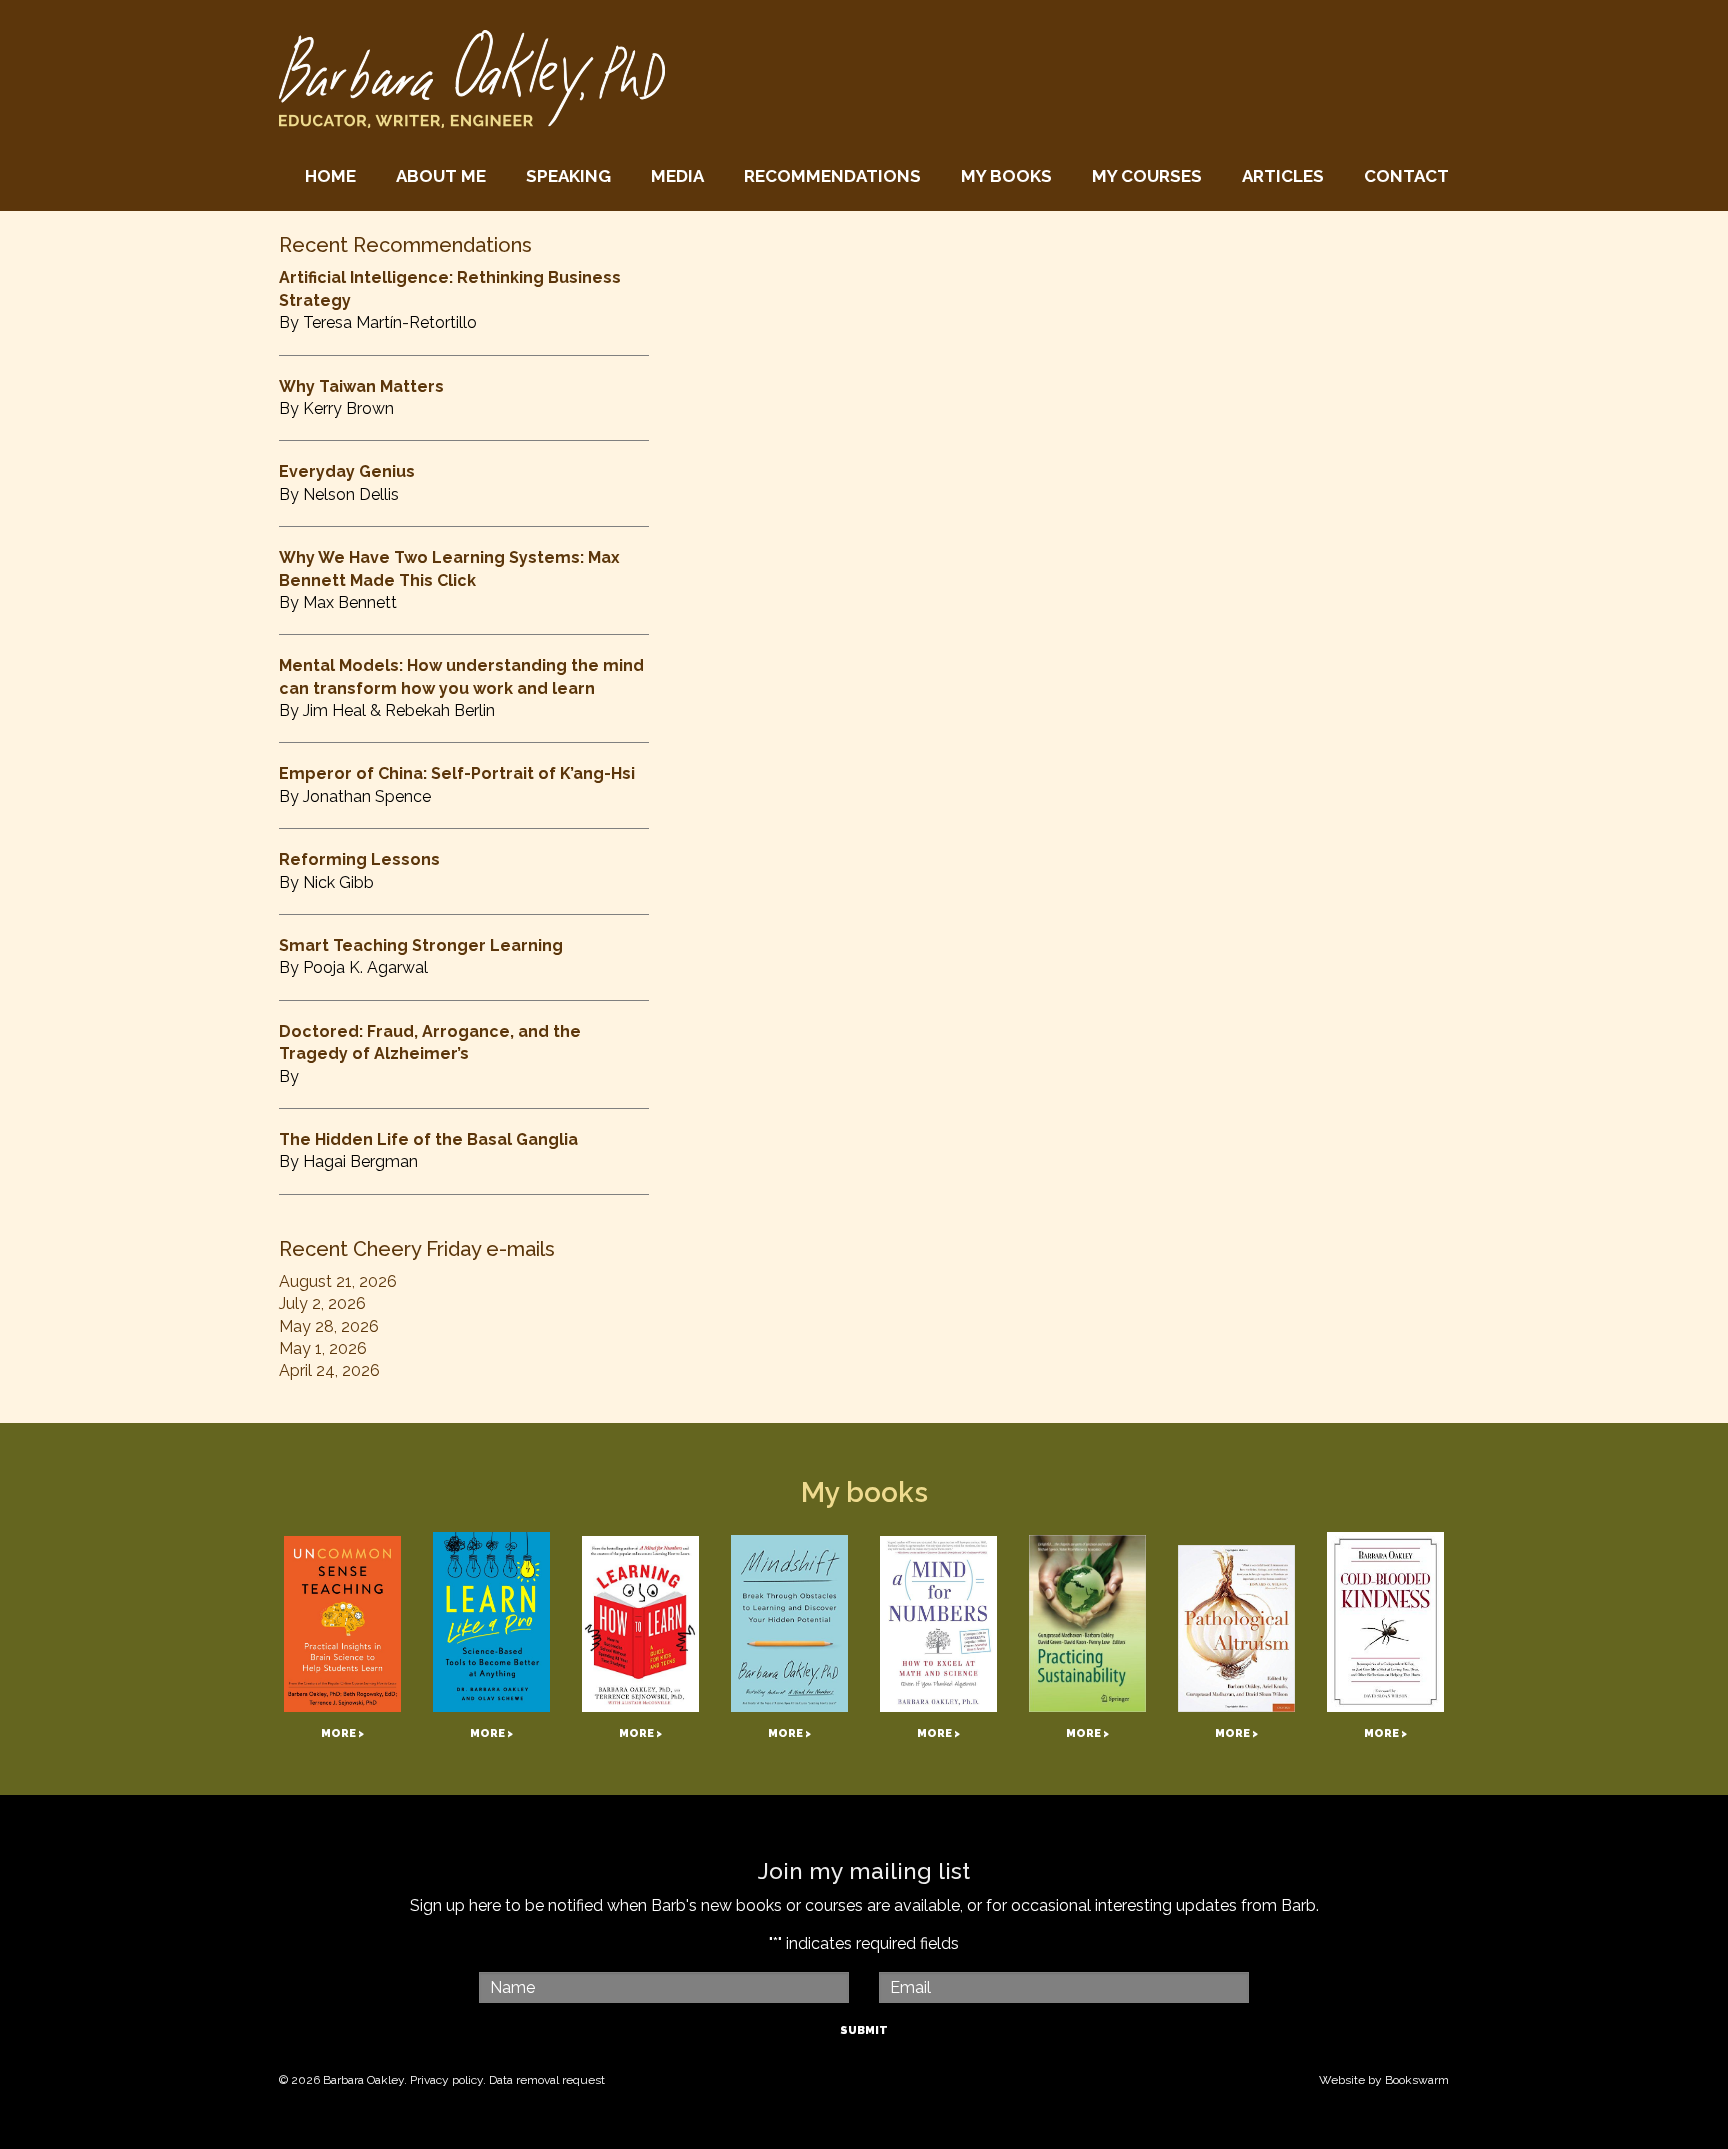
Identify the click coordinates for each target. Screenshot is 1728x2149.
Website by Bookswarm (1384, 2080)
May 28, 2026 (329, 1326)
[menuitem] (330, 176)
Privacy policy (446, 2080)
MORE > (342, 1733)
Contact (1406, 176)
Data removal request (547, 2080)
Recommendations (832, 176)
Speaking (568, 176)
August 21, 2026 (338, 1281)
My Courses (1147, 176)
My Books (1006, 176)
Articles (1283, 176)
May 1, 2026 (323, 1348)
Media (677, 176)
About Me (441, 176)
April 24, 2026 (329, 1370)
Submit (864, 2030)
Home (330, 176)
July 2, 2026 (322, 1303)
